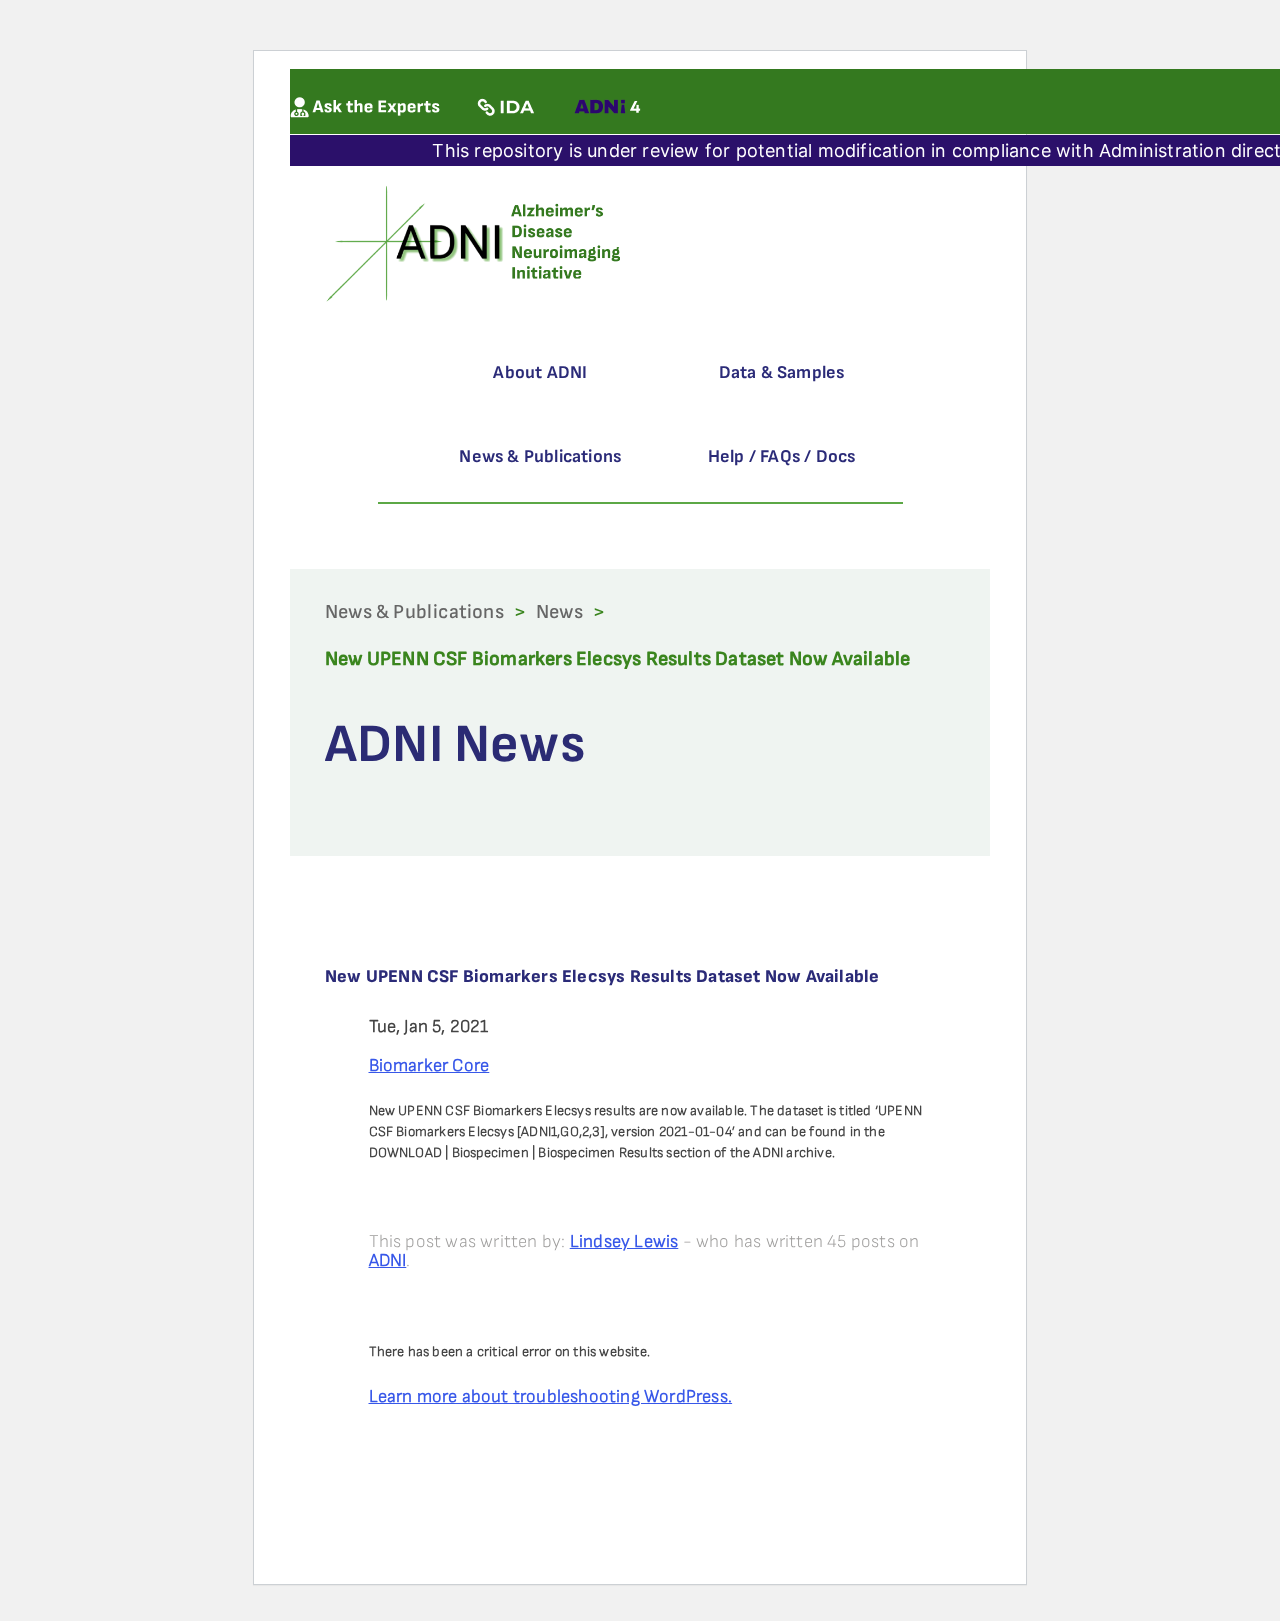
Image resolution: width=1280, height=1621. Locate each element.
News (559, 612)
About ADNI (540, 372)
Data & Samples (782, 372)
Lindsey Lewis (624, 1241)
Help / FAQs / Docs (782, 456)
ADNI (388, 1260)
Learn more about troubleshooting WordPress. (551, 1396)
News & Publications (540, 456)
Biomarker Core (429, 1065)
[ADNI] (476, 241)
